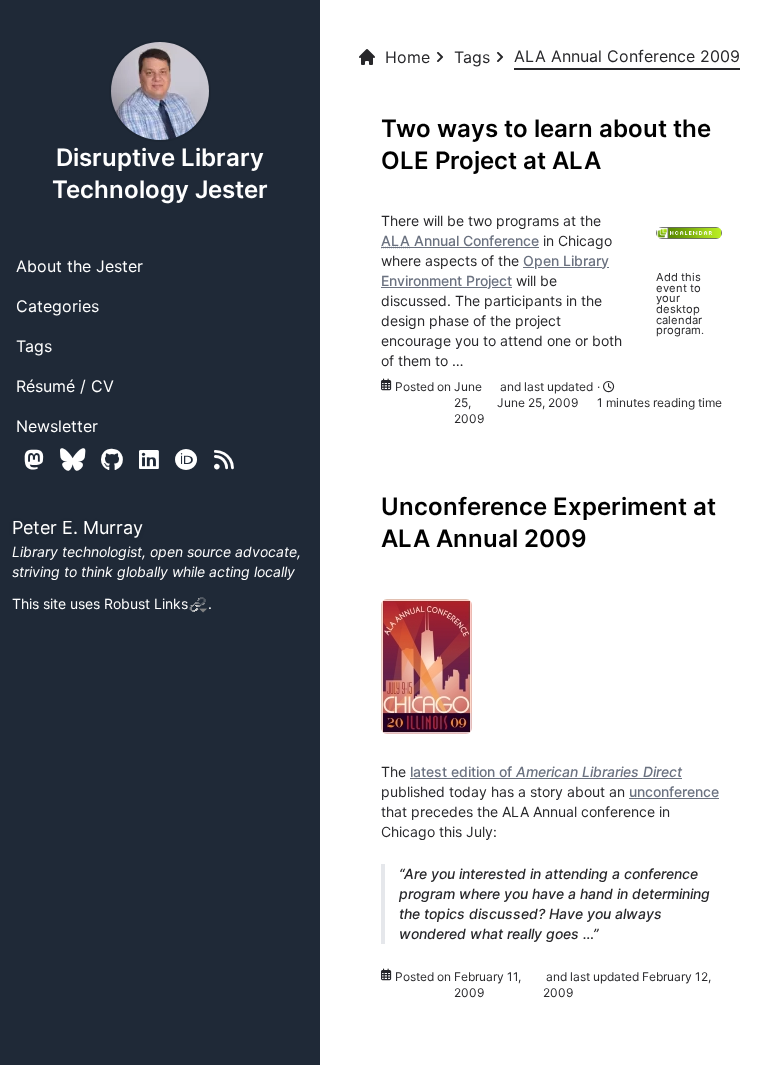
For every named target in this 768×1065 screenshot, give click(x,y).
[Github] (112, 459)
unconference (674, 791)
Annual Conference (460, 240)
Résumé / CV (65, 386)
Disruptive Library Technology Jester (160, 173)
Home (407, 57)
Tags (34, 346)
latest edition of (546, 771)
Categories (57, 306)
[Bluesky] (72, 459)
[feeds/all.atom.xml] (224, 459)
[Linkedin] (149, 459)
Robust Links (146, 603)
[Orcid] (186, 459)
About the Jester (79, 266)
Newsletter (57, 426)
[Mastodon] (34, 459)
